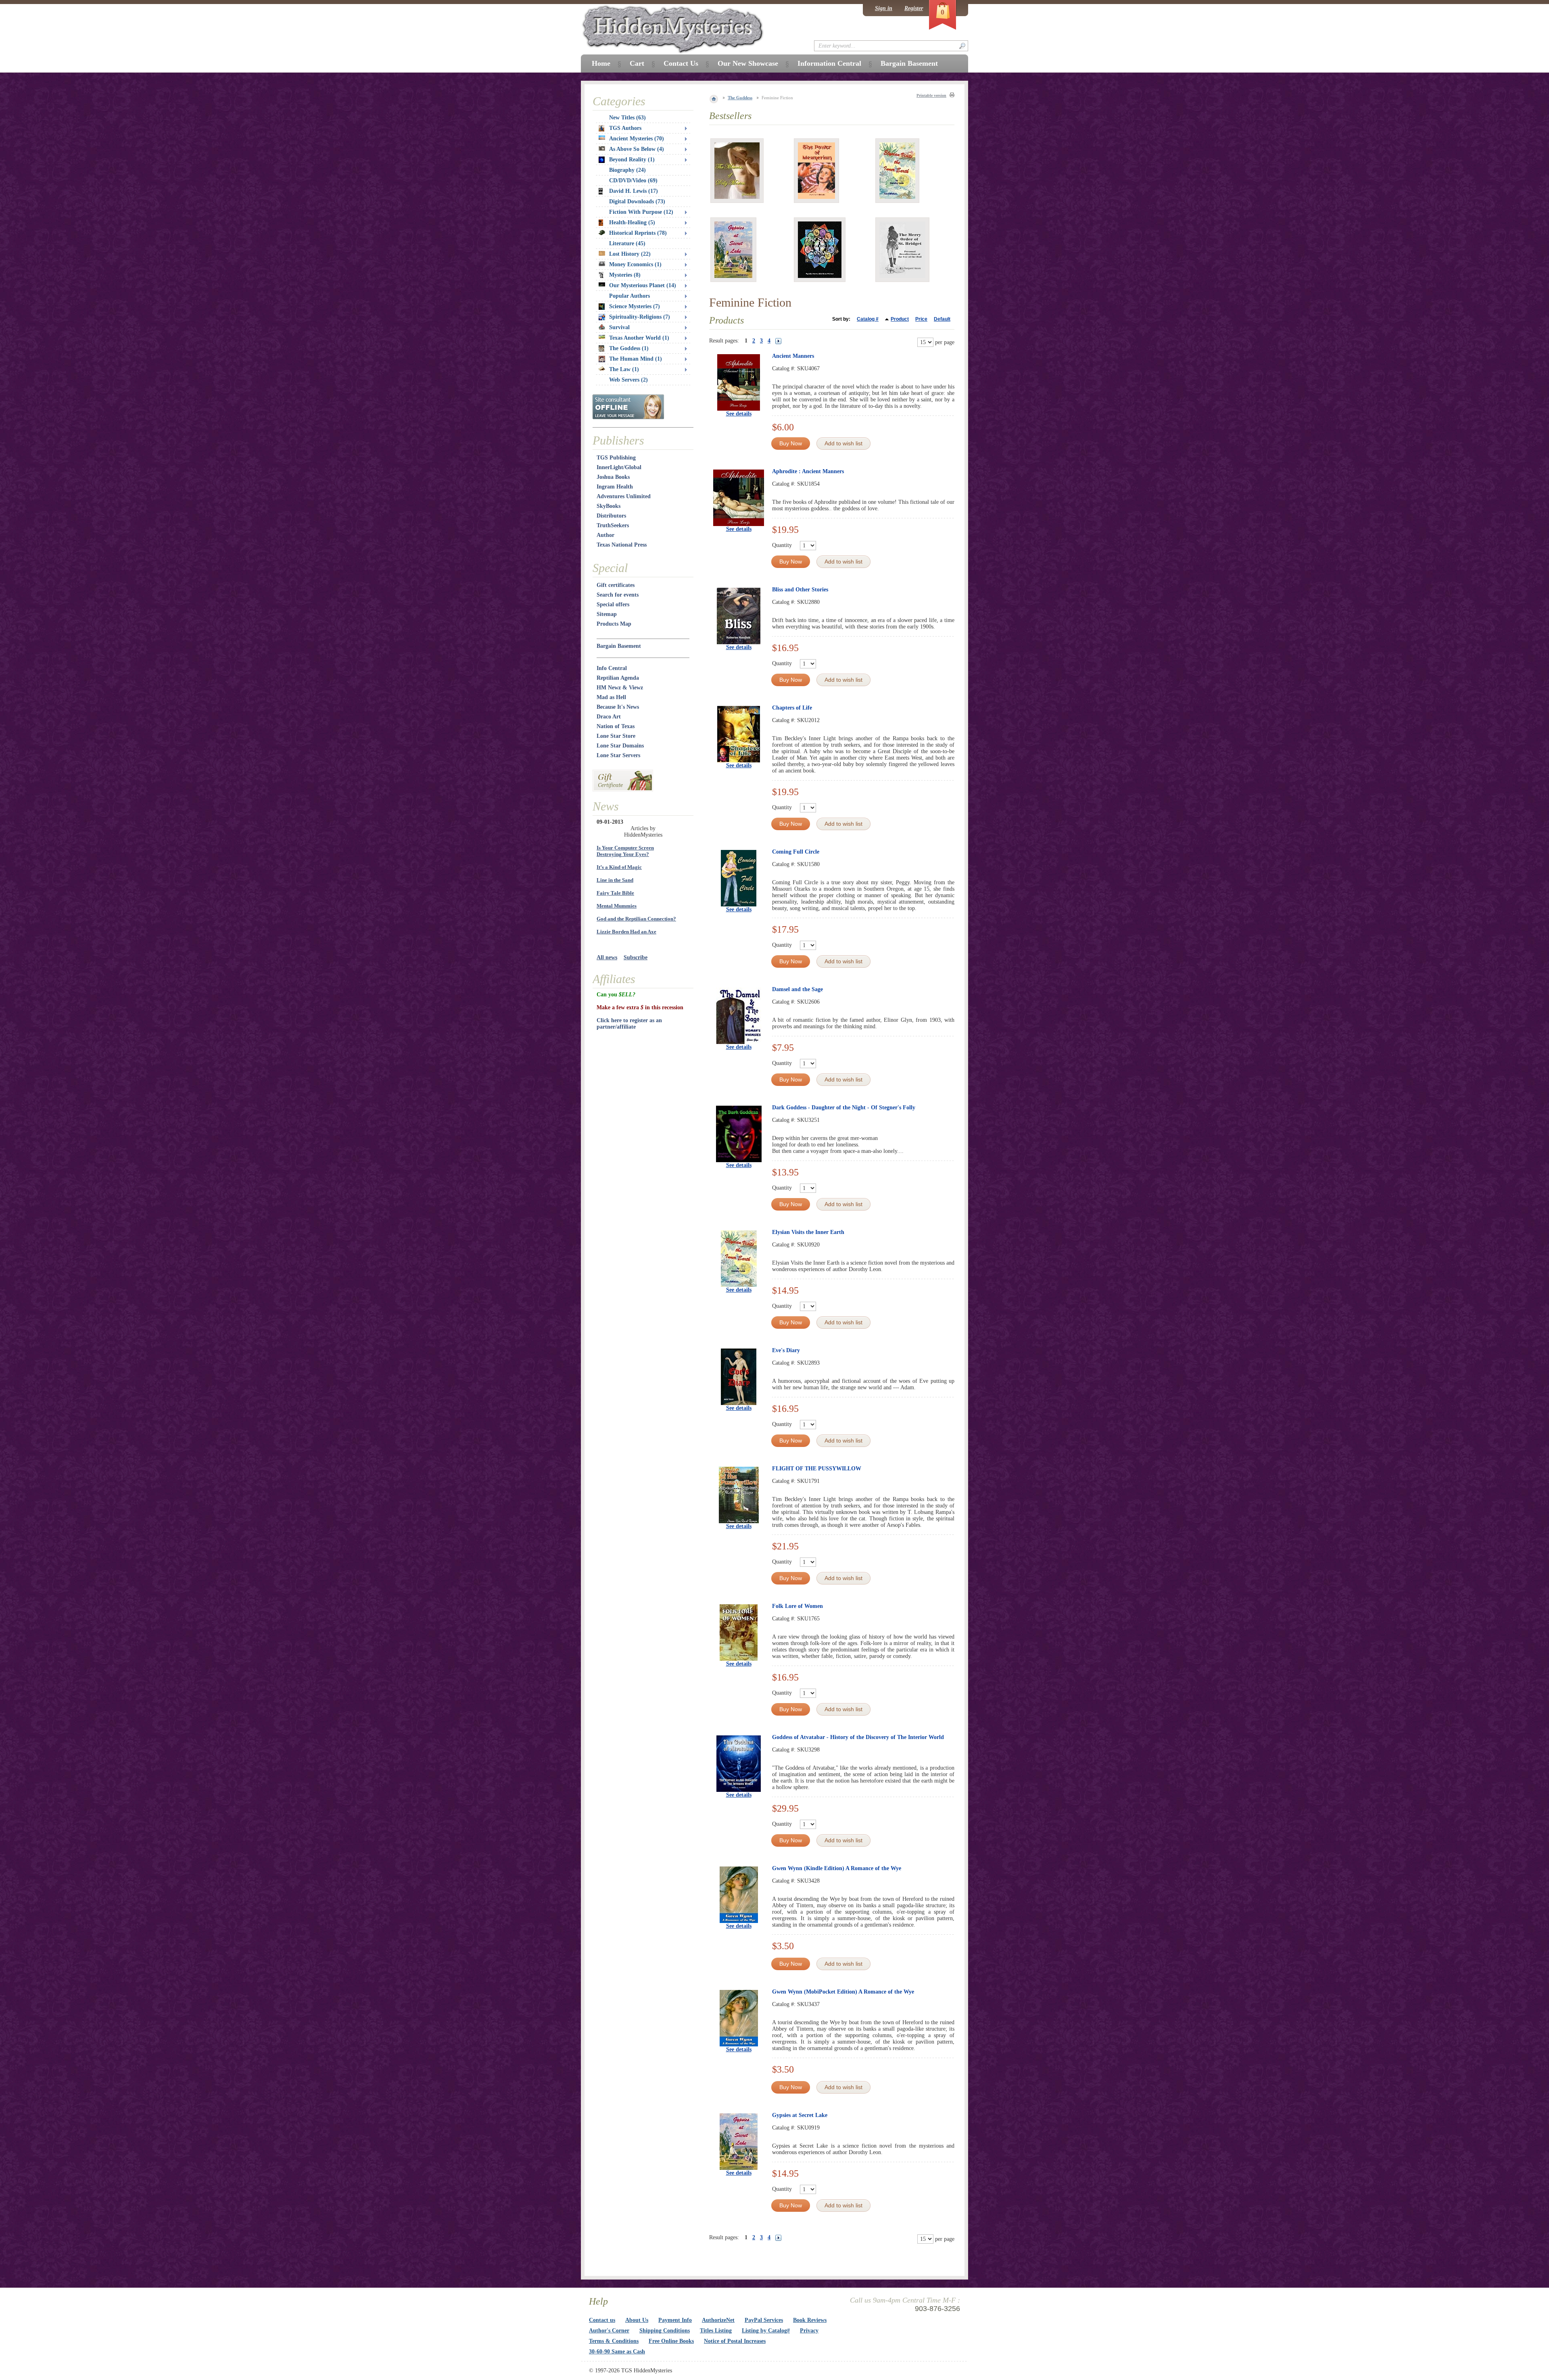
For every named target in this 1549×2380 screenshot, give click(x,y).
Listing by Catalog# (766, 2331)
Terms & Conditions (614, 2341)
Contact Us (681, 63)
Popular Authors (629, 296)
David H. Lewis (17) (634, 191)
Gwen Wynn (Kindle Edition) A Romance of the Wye (837, 1868)
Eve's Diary (786, 1350)
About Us (637, 2320)
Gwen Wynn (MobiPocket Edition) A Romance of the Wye (843, 1992)
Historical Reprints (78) (638, 233)
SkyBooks (609, 506)
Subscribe (636, 957)
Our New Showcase (748, 63)
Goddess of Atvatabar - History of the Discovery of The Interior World (858, 1737)
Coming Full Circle (796, 852)
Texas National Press (622, 545)
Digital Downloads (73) (637, 201)
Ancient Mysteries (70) (637, 139)
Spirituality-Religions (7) (640, 317)
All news (607, 957)
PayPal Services (764, 2320)
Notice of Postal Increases (735, 2341)
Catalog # (868, 319)
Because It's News (618, 707)
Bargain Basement (619, 646)
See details (739, 414)
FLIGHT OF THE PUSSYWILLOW (817, 1469)
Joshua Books (613, 477)
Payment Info (675, 2320)
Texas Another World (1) (639, 338)
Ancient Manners (793, 356)
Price (921, 319)
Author (605, 535)
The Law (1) (624, 369)
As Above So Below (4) (637, 149)
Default (942, 319)
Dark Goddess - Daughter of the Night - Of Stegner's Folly (844, 1108)
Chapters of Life (792, 708)
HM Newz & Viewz (620, 688)
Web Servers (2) (628, 380)
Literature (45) (627, 243)
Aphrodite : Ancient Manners (808, 471)
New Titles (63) (627, 118)
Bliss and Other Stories (800, 590)
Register (914, 8)
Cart (637, 63)
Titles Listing (716, 2331)
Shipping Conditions (665, 2331)
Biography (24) (627, 170)
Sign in (884, 8)
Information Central (829, 63)
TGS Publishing (616, 458)
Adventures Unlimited (624, 496)
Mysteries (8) (625, 275)
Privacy (809, 2331)
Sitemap (607, 614)
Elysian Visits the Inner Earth (808, 1232)
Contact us (602, 2320)
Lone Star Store (616, 736)
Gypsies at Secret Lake (800, 2115)
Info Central (612, 668)
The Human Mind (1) (636, 359)
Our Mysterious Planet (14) (643, 285)
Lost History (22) (630, 254)
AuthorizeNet (718, 2320)
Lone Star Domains (620, 746)
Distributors (611, 516)
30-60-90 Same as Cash (617, 2352)
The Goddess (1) (629, 348)
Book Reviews (810, 2320)
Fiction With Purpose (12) (641, 212)
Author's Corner (609, 2331)
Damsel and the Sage (797, 989)
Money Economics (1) (635, 264)
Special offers (613, 604)
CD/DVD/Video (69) (633, 181)
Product (900, 319)
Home (601, 63)
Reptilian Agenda (618, 678)
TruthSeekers (613, 525)
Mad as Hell (611, 697)
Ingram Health (615, 487)
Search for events (618, 595)
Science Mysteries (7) (635, 306)
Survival (619, 327)
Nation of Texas (616, 726)
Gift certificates (616, 585)
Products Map (614, 624)
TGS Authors (625, 128)
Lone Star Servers (618, 755)
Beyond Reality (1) (632, 160)
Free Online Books (671, 2341)
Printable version (931, 95)
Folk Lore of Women (797, 1606)
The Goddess (740, 98)
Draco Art (609, 717)
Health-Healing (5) (632, 222)
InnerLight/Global (619, 467)
